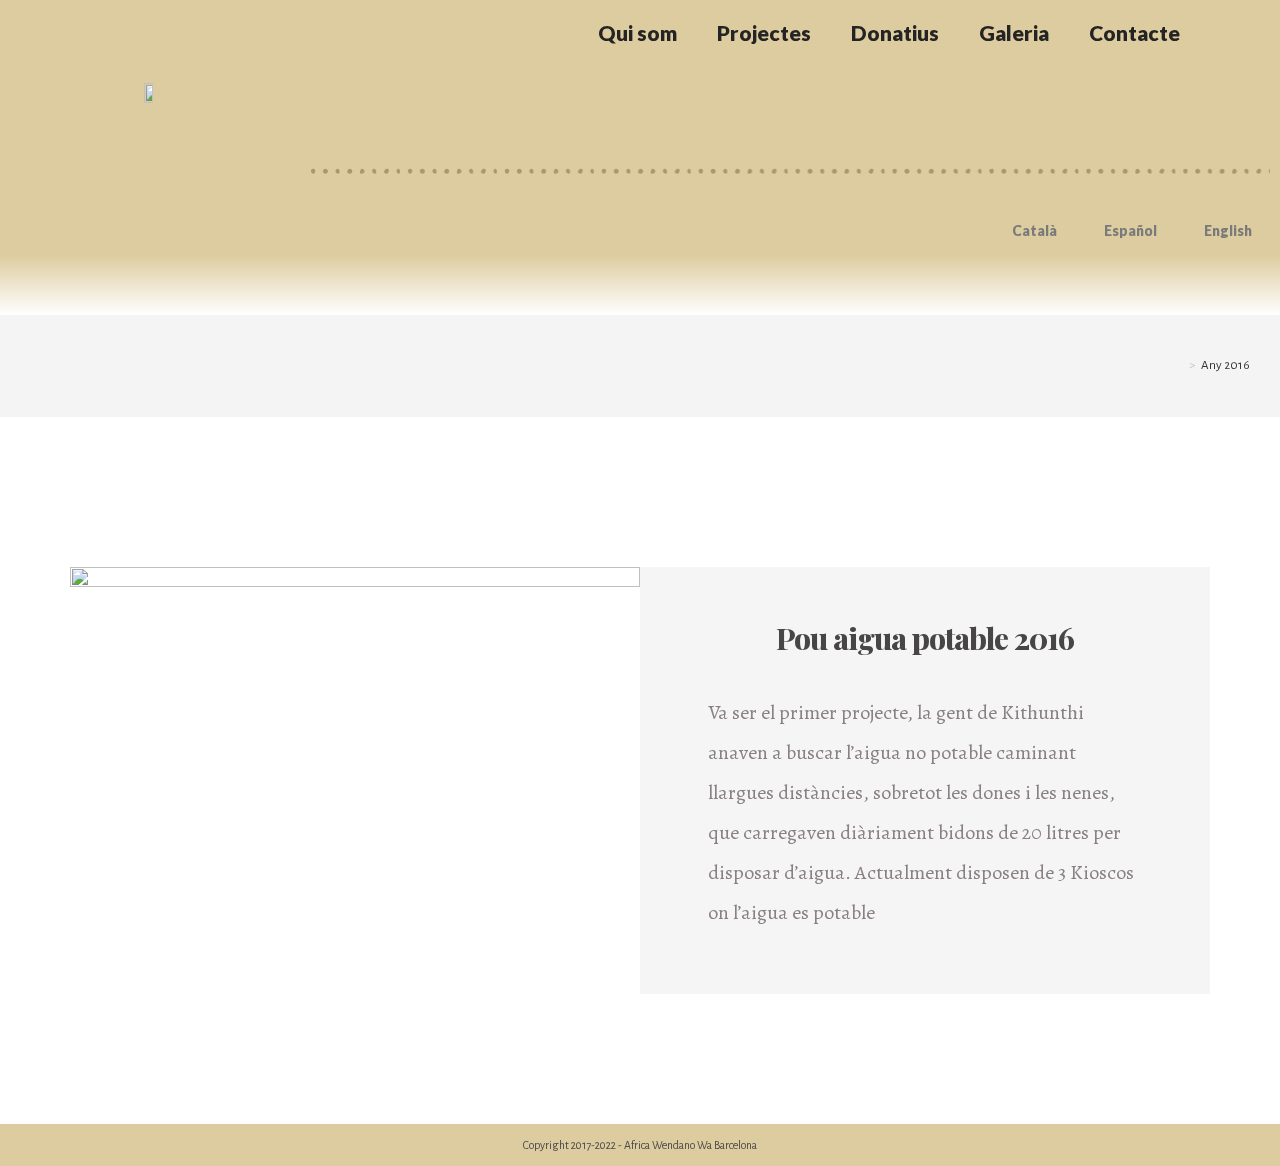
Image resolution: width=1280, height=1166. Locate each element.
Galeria (1014, 32)
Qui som (637, 32)
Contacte (1134, 32)
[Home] (1178, 365)
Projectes (764, 32)
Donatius (895, 32)
